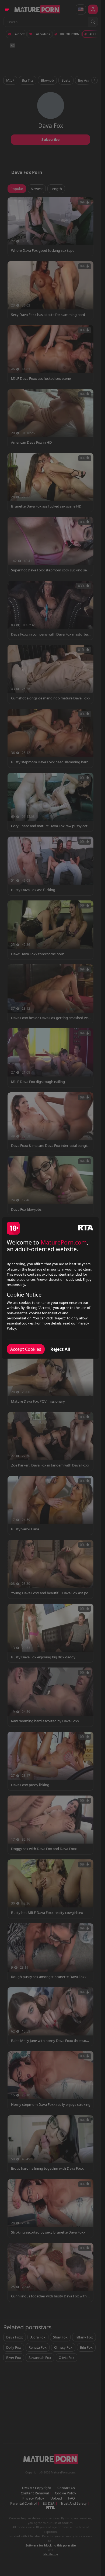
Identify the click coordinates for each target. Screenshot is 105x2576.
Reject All (60, 1349)
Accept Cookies (26, 1349)
